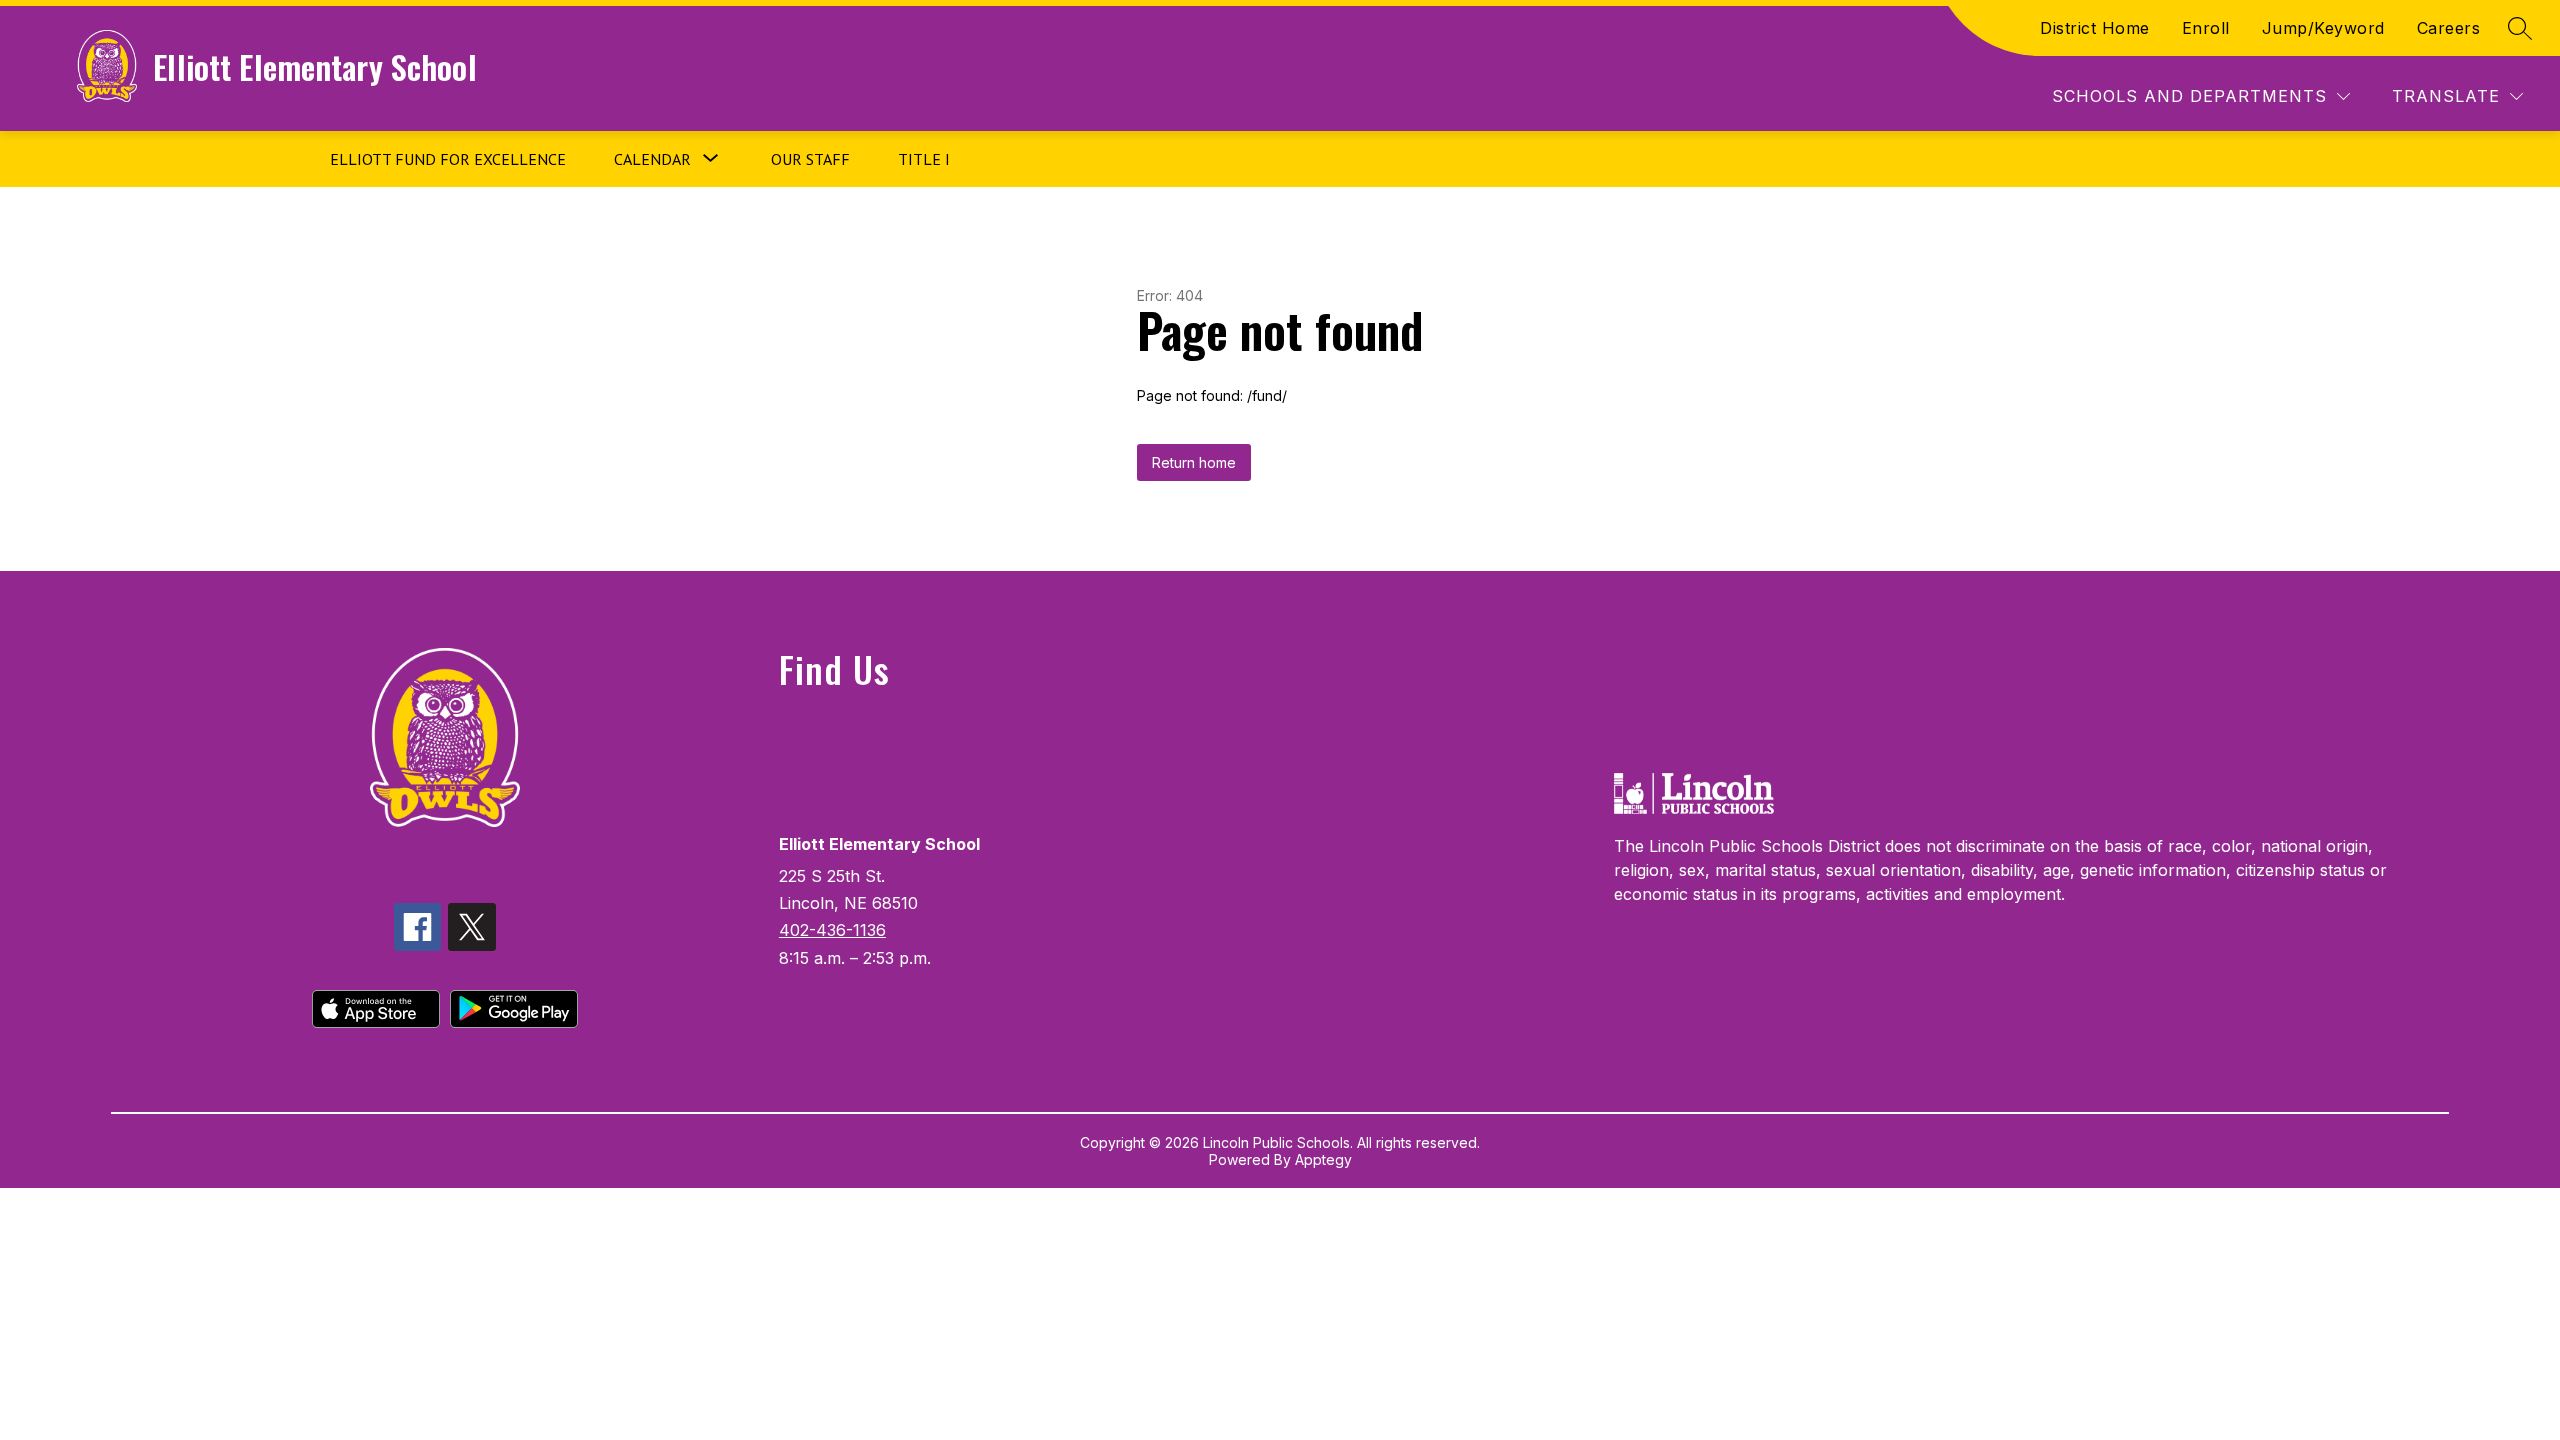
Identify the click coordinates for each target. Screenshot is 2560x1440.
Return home (1194, 462)
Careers (2449, 28)
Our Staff (810, 159)
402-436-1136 (832, 930)
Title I (924, 159)
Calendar (652, 159)
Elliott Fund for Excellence (448, 159)
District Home (2095, 28)
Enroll (2206, 28)
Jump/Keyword (2323, 28)
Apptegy (1323, 1159)
